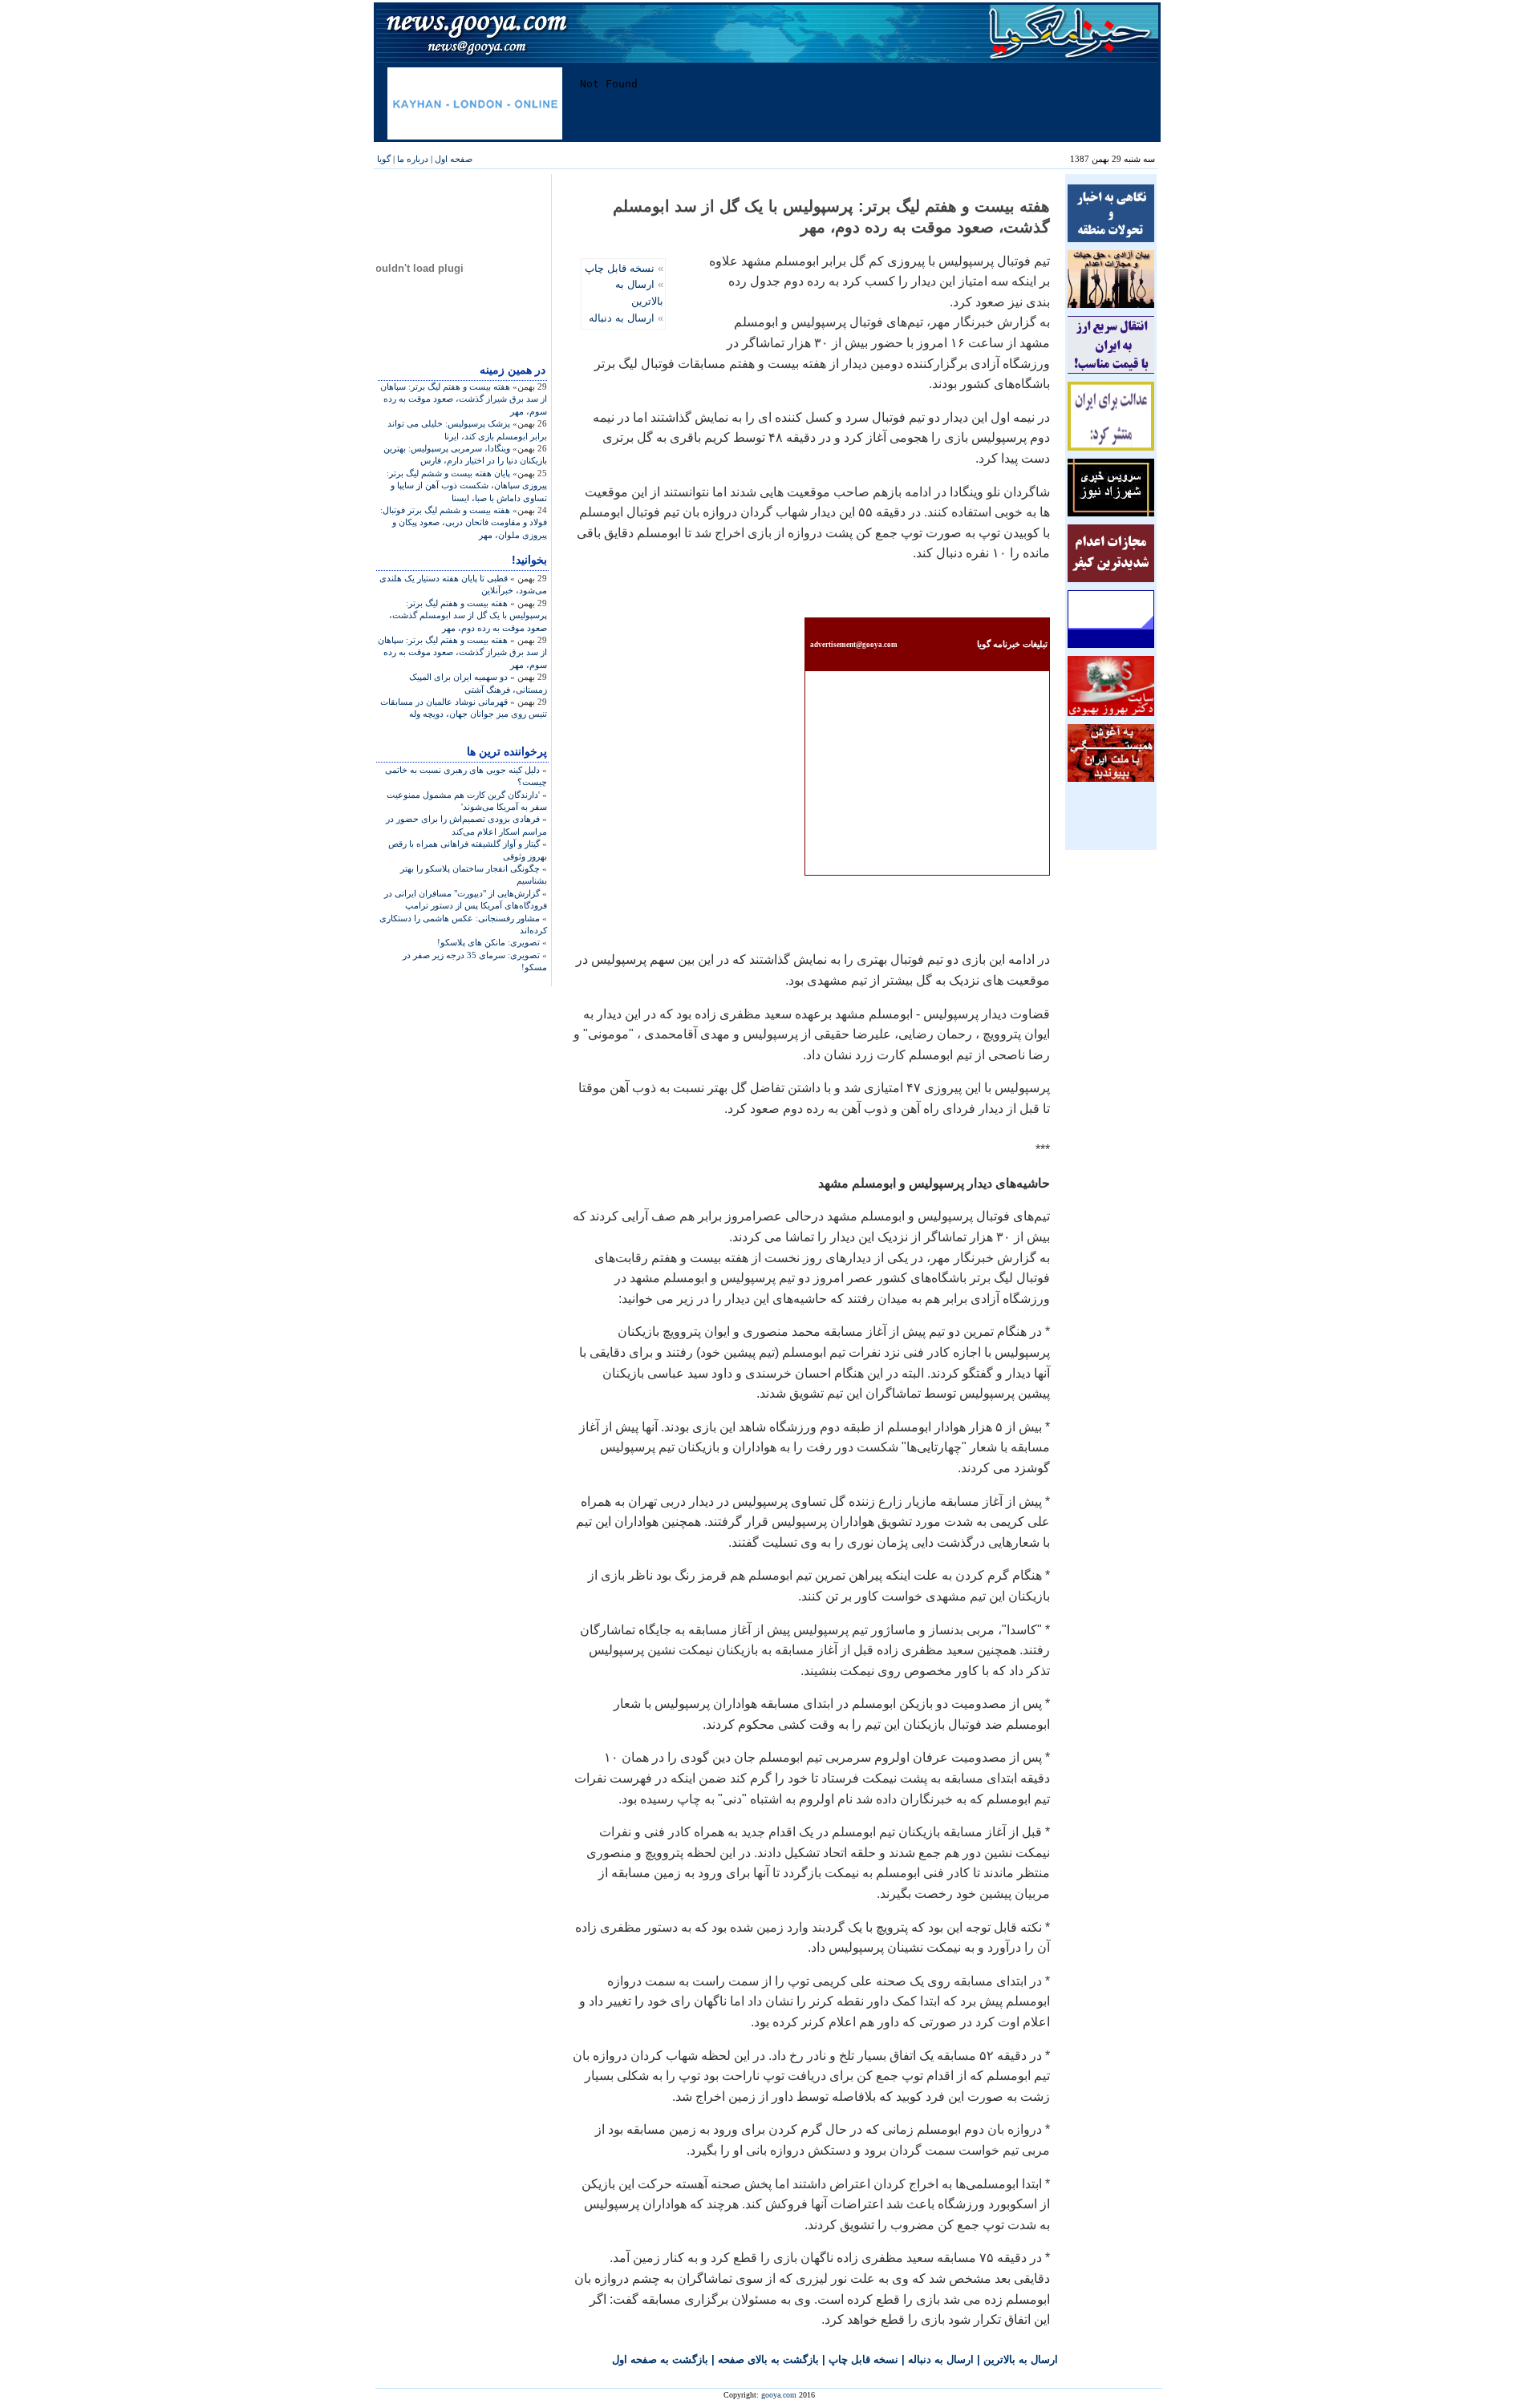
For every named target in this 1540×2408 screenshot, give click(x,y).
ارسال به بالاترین (1021, 2359)
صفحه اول (454, 159)
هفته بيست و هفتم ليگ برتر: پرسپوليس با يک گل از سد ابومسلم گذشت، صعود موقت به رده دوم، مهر (468, 615)
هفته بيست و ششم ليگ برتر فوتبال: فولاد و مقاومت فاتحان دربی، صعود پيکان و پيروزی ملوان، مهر (464, 522)
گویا (384, 159)
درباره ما (413, 159)
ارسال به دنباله (622, 318)
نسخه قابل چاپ (620, 268)
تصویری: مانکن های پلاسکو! (488, 942)
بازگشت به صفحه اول (660, 2359)
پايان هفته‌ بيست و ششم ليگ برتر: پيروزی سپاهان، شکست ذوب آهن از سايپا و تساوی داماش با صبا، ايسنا (467, 486)
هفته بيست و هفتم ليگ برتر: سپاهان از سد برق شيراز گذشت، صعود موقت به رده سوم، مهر (464, 399)
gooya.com (779, 2395)
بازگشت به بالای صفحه (768, 2359)
